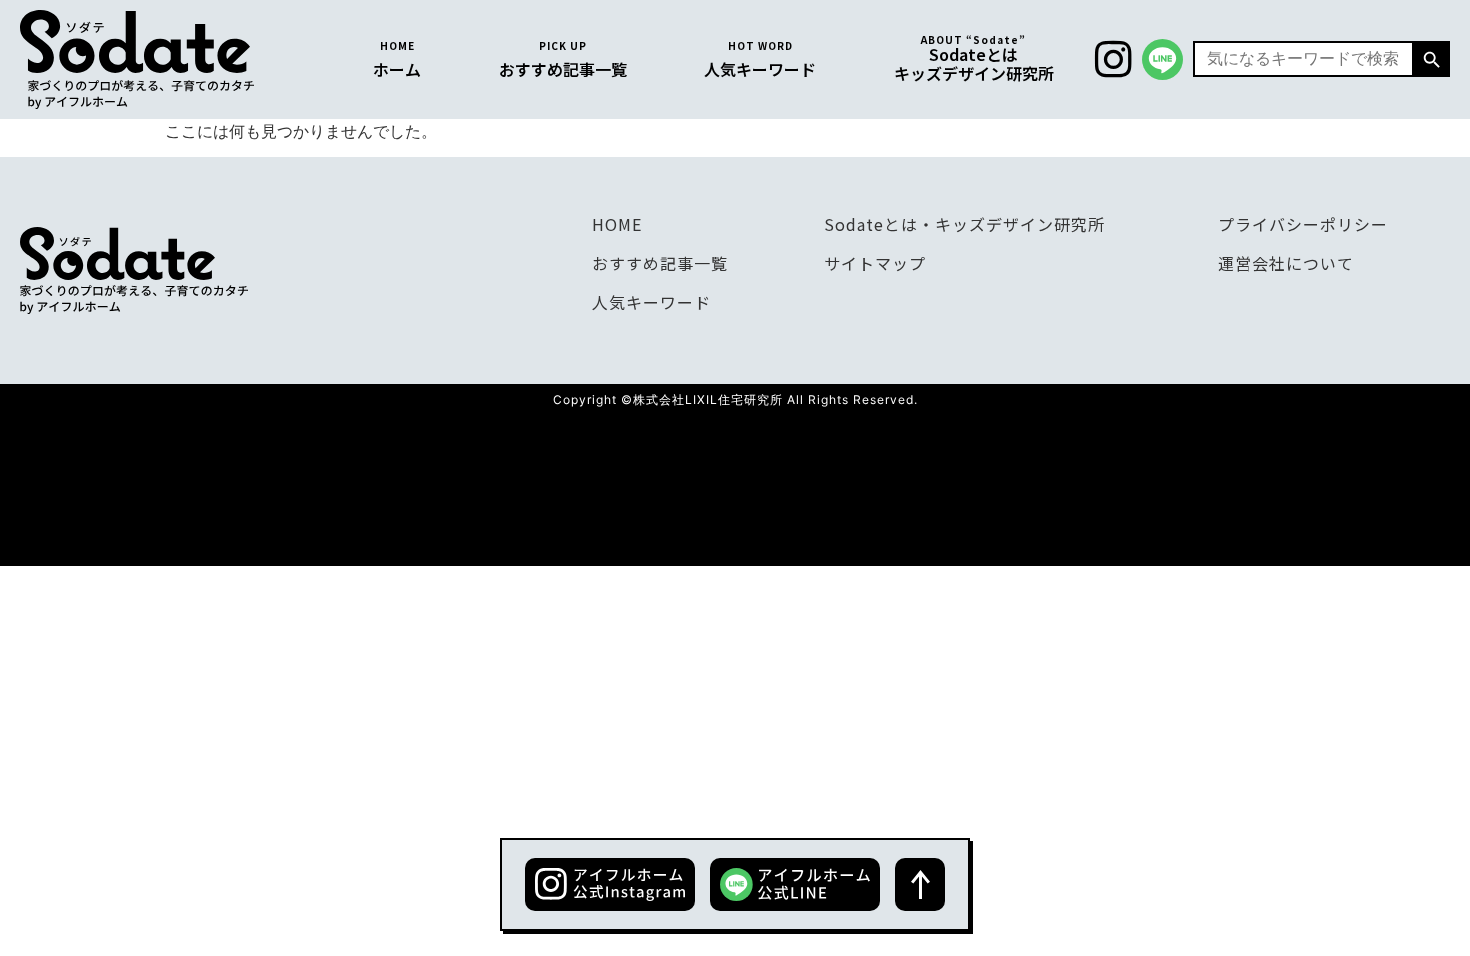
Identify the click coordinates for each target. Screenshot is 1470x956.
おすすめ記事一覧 (660, 263)
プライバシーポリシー (1303, 224)
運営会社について (1286, 263)
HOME (617, 224)
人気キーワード (651, 302)
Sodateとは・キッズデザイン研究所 (964, 224)
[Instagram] (1113, 59)
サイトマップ (875, 263)
